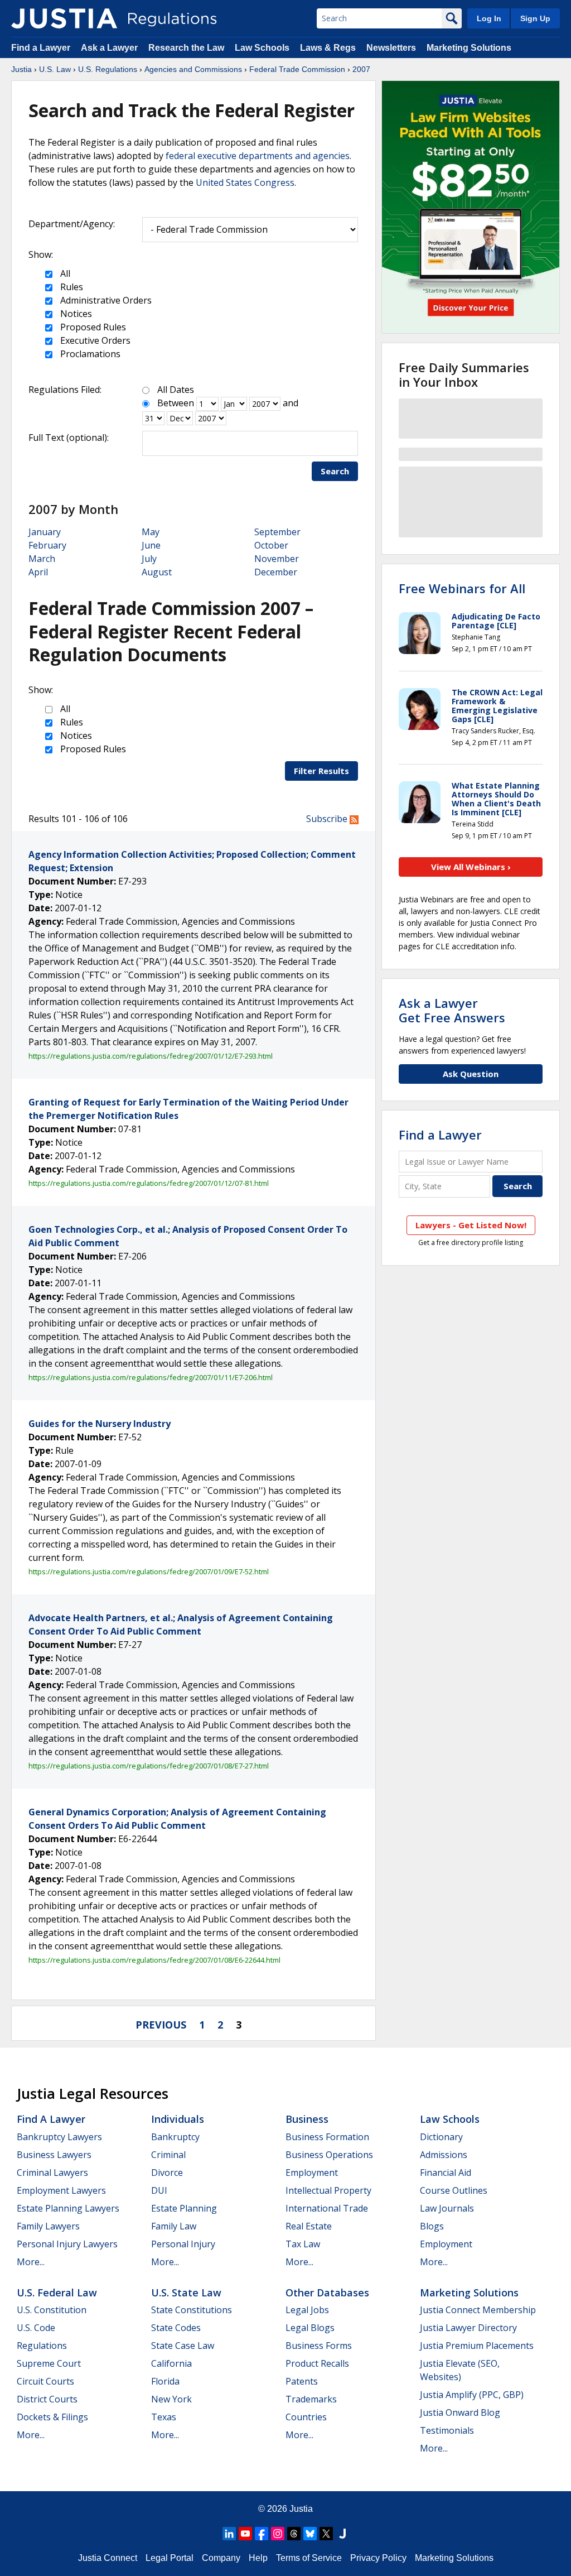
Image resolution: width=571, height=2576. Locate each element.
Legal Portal (170, 2558)
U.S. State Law (186, 2293)
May (151, 532)
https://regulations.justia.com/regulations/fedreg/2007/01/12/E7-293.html (151, 1056)
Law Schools (262, 48)
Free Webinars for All (462, 588)
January (45, 532)
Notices (75, 314)
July (149, 559)
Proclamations (89, 354)
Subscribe (328, 819)
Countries (306, 2417)
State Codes (176, 2328)
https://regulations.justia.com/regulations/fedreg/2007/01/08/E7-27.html (149, 1766)
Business (307, 2119)
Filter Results (321, 771)
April (38, 572)
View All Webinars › (471, 867)
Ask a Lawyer (110, 48)
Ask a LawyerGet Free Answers (452, 1010)
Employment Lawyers (61, 2190)
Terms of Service (309, 2558)
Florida (165, 2381)
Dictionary (441, 2137)
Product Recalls (317, 2363)
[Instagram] (278, 2534)
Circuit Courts (45, 2381)
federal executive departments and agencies (258, 156)
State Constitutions (192, 2310)
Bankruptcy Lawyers (59, 2137)
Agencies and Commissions (193, 69)
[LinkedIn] (229, 2534)
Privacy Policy (378, 2558)
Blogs (432, 2226)
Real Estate (309, 2226)
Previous (161, 2025)
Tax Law (303, 2244)
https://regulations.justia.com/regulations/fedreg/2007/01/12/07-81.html (149, 1183)
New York (171, 2399)
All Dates (176, 390)
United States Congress (245, 182)
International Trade (327, 2208)
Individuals (178, 2119)
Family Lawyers (48, 2226)
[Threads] (294, 2534)
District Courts (47, 2399)
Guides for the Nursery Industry (100, 1424)
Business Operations (329, 2155)
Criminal (168, 2155)
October (271, 545)
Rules (71, 287)
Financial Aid (446, 2173)
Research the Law (186, 48)
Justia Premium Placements (477, 2346)
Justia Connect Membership (478, 2310)
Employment (312, 2173)
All (64, 273)
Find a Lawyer (41, 48)
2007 (361, 69)
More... (31, 2262)
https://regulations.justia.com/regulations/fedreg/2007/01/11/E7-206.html (151, 1377)
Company (221, 2558)
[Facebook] (262, 2534)
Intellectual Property (328, 2190)
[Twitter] (326, 2534)
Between (176, 403)
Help (258, 2558)
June (151, 545)
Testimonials (447, 2430)
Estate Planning (184, 2208)
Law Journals (447, 2208)
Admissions (444, 2155)
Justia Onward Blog (460, 2412)
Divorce (167, 2173)
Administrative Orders (105, 300)
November (277, 559)
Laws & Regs (328, 48)
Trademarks (311, 2399)
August (157, 572)
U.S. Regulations (108, 69)
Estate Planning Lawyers (68, 2208)
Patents (302, 2381)
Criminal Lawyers (52, 2173)
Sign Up (535, 18)
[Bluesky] (310, 2534)
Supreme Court (49, 2363)
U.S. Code (36, 2328)
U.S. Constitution (52, 2310)
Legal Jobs (307, 2310)
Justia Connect (108, 2558)
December (276, 572)
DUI (159, 2190)
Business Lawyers (54, 2155)
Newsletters (391, 48)
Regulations (42, 2346)
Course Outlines (454, 2190)
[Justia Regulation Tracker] (64, 18)
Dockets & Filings (52, 2417)
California (171, 2363)
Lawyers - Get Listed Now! (471, 1225)
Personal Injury (183, 2244)
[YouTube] (245, 2534)
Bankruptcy (175, 2137)
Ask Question (471, 1074)
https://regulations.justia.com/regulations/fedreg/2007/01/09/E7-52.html (149, 1571)
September (277, 532)
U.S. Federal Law (57, 2293)
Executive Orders (94, 340)
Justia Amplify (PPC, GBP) (472, 2395)
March (42, 559)
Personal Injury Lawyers (67, 2244)
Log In (489, 18)
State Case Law (183, 2346)
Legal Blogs (310, 2328)
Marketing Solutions (469, 48)
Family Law (174, 2226)
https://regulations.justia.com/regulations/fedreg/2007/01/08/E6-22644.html (154, 1960)
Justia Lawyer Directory (468, 2328)
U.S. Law (55, 69)
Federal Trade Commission (297, 69)
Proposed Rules (92, 327)
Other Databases (327, 2293)
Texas (164, 2417)
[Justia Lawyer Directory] (342, 2534)
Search (335, 471)
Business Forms (319, 2346)
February (47, 545)
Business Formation (327, 2137)
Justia (21, 69)
